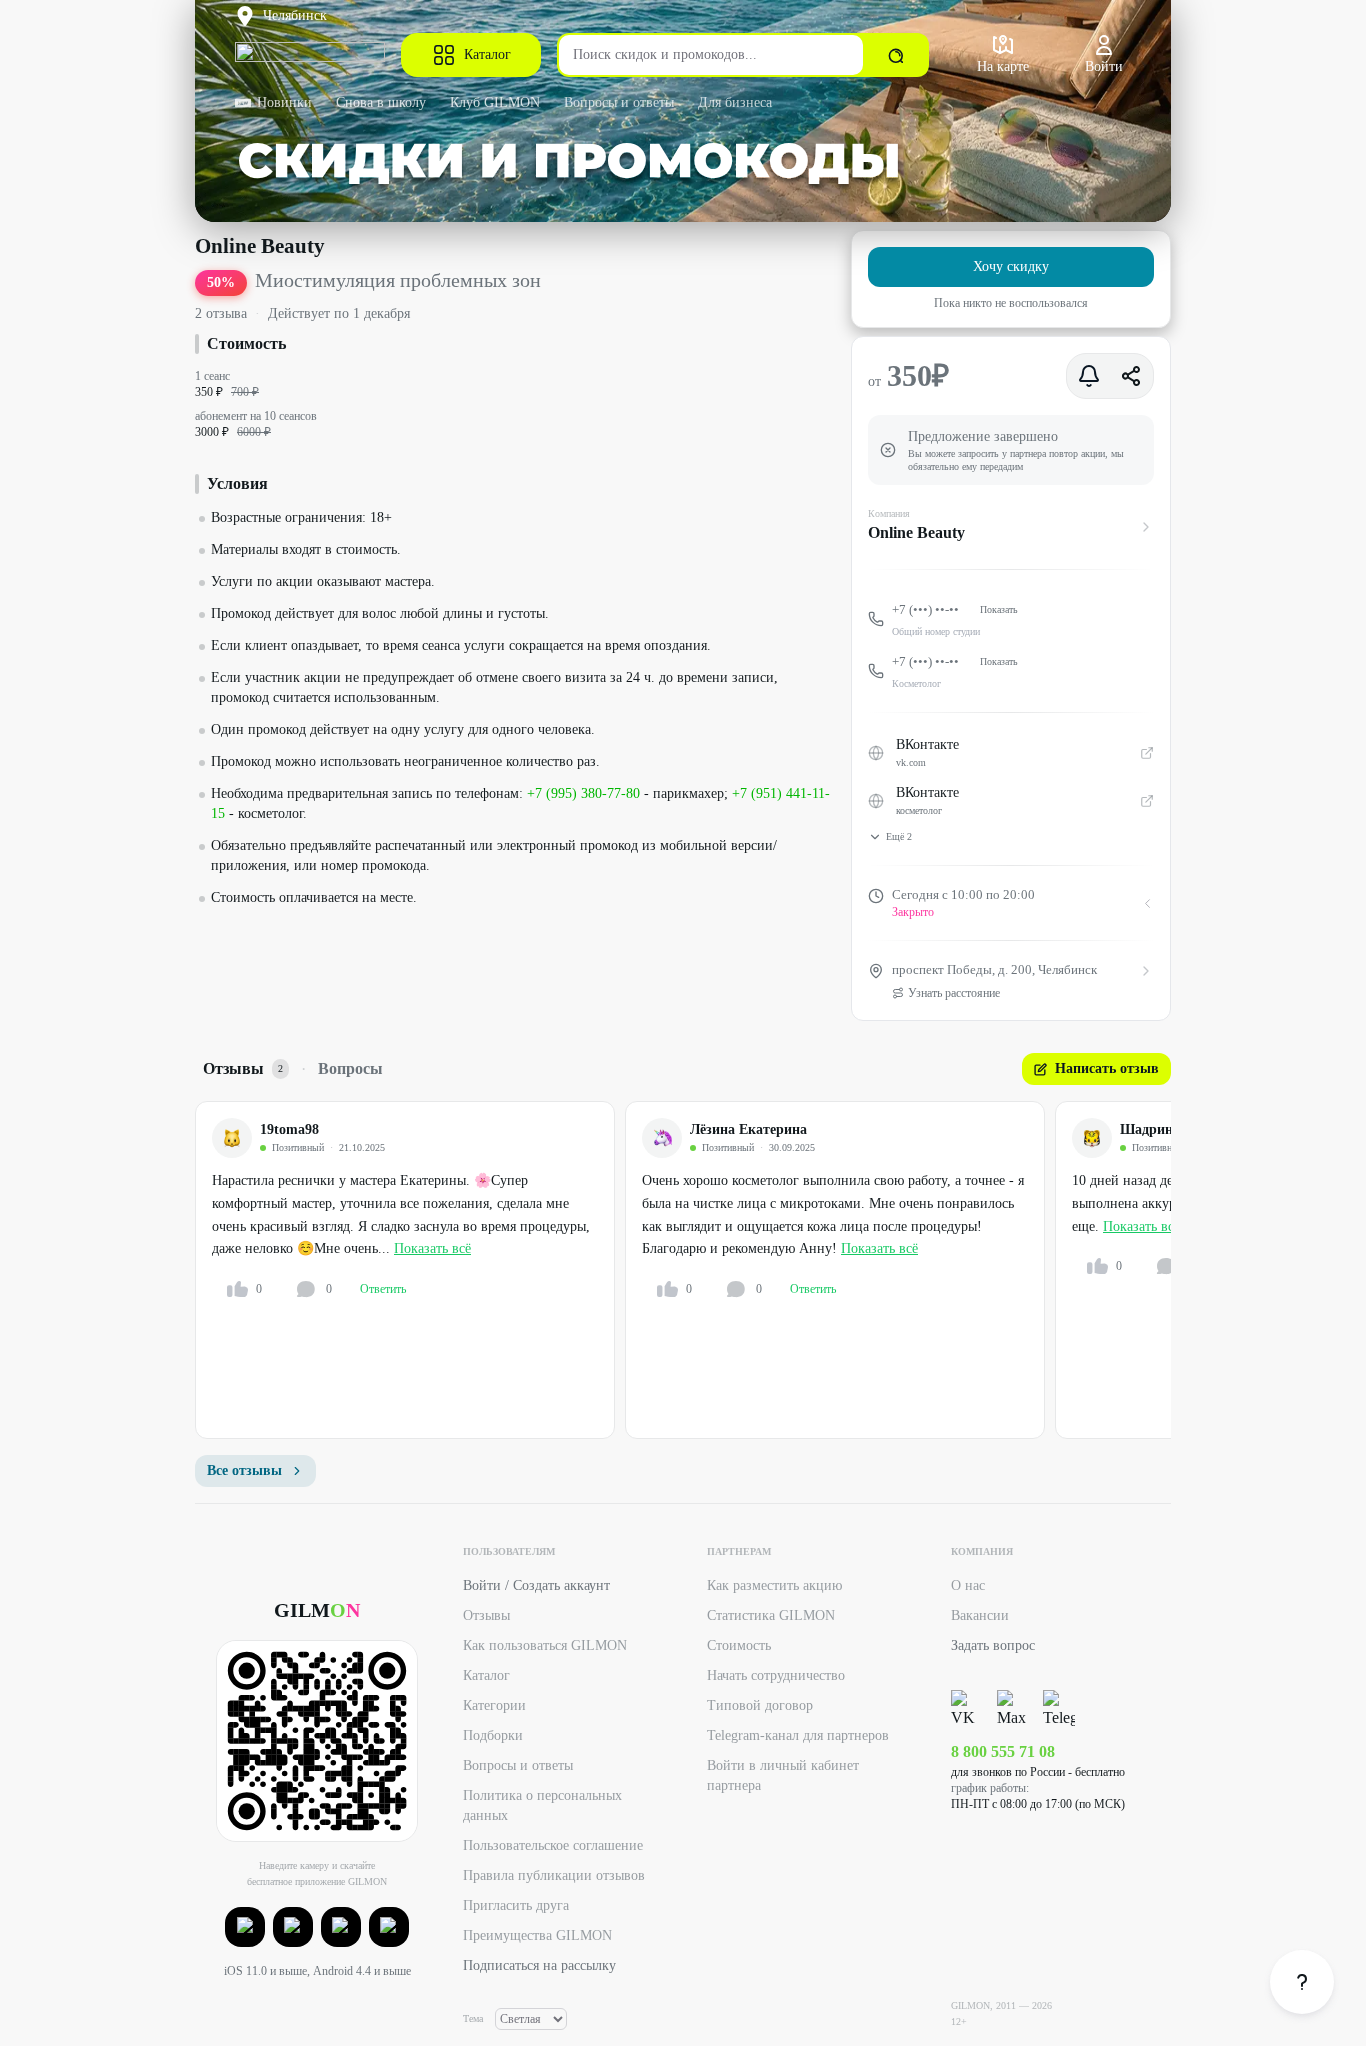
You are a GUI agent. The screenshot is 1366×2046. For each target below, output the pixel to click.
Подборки (493, 1735)
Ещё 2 (899, 836)
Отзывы (486, 1615)
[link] (1302, 1982)
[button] (245, 1927)
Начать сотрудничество (776, 1675)
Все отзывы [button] (244, 1470)
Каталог (487, 54)
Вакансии (980, 1615)
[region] (683, 1270)
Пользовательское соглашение (553, 1845)
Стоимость (739, 1645)
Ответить (383, 1289)
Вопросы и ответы (619, 102)
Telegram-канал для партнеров (798, 1735)
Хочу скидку (1011, 266)
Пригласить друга (516, 1905)
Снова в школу (381, 102)
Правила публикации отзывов (554, 1875)
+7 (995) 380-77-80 (583, 793)
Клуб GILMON (495, 102)
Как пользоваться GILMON (545, 1645)
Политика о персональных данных (542, 1805)
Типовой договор (760, 1705)
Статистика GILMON (771, 1615)
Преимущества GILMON (537, 1935)
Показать (999, 609)
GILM (317, 1610)
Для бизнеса (735, 102)
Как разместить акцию (774, 1585)
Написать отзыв (1107, 1068)
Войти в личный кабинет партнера (783, 1775)
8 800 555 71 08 (1003, 1751)
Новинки (284, 102)
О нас (968, 1585)
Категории (494, 1705)
